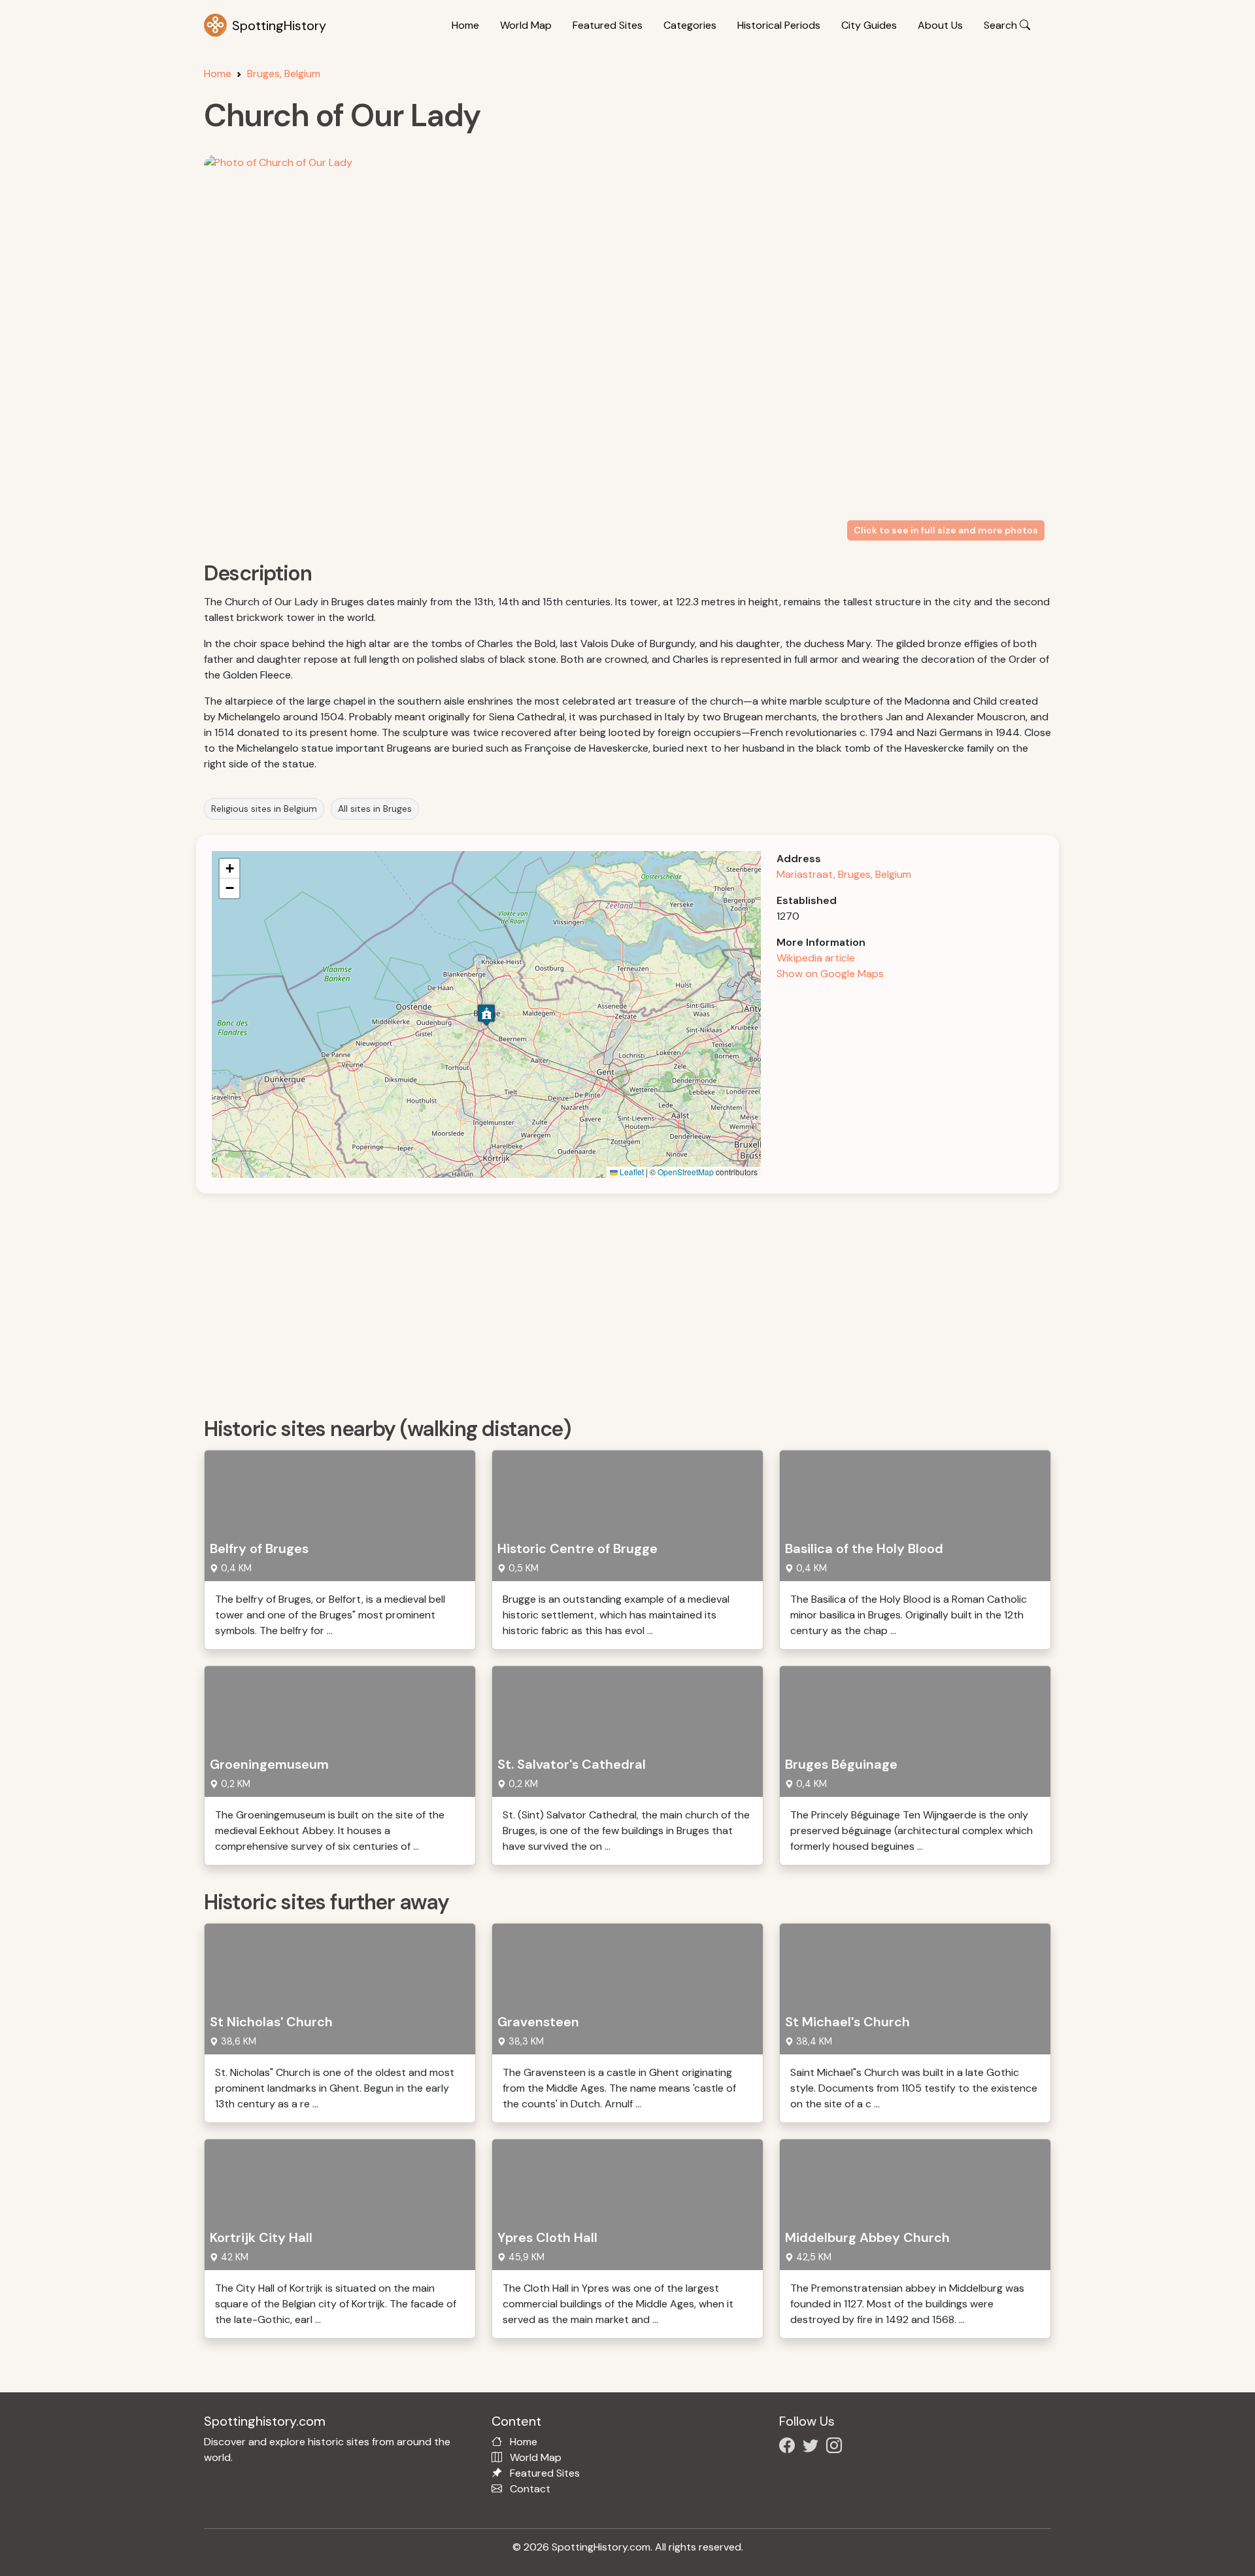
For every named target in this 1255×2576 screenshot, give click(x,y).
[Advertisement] (596, 1301)
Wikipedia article (816, 958)
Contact (530, 2489)
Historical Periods (779, 25)
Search (1002, 25)
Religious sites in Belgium (264, 809)
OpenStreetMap (686, 1172)
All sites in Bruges (375, 809)
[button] (486, 1015)
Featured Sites (608, 25)
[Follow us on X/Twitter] (813, 2448)
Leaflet (631, 1172)
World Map (526, 25)
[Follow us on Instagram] (837, 2448)
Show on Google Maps (830, 974)
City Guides (869, 25)
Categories (690, 25)
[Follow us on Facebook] (790, 2448)
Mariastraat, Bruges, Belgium (844, 874)
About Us (940, 25)
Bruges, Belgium (284, 74)
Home (465, 25)
